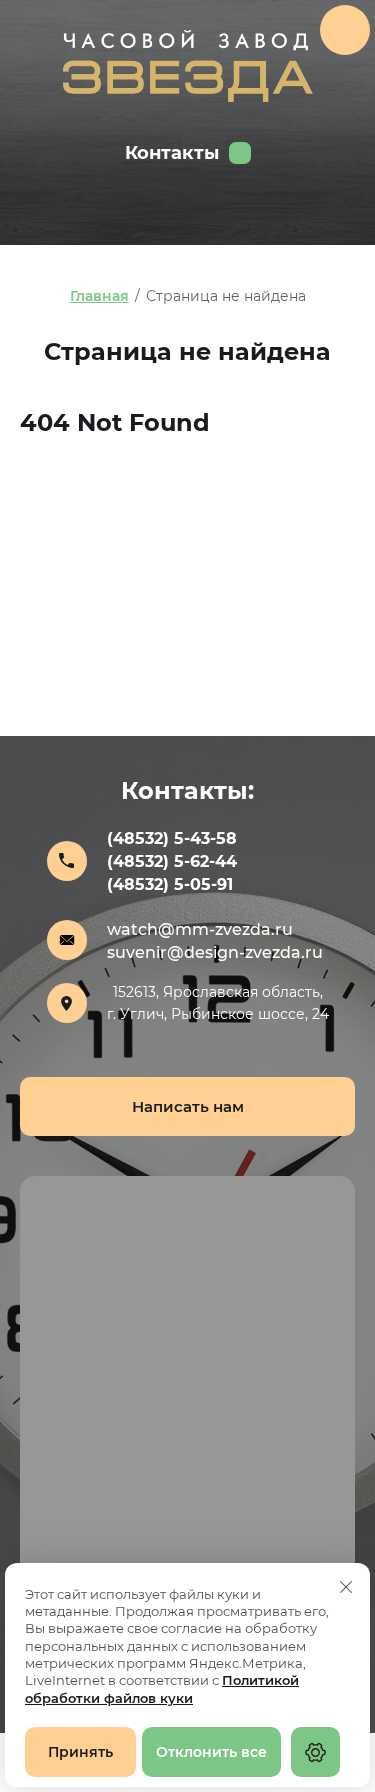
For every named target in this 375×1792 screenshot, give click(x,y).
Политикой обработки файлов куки (162, 1688)
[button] (187, 1106)
